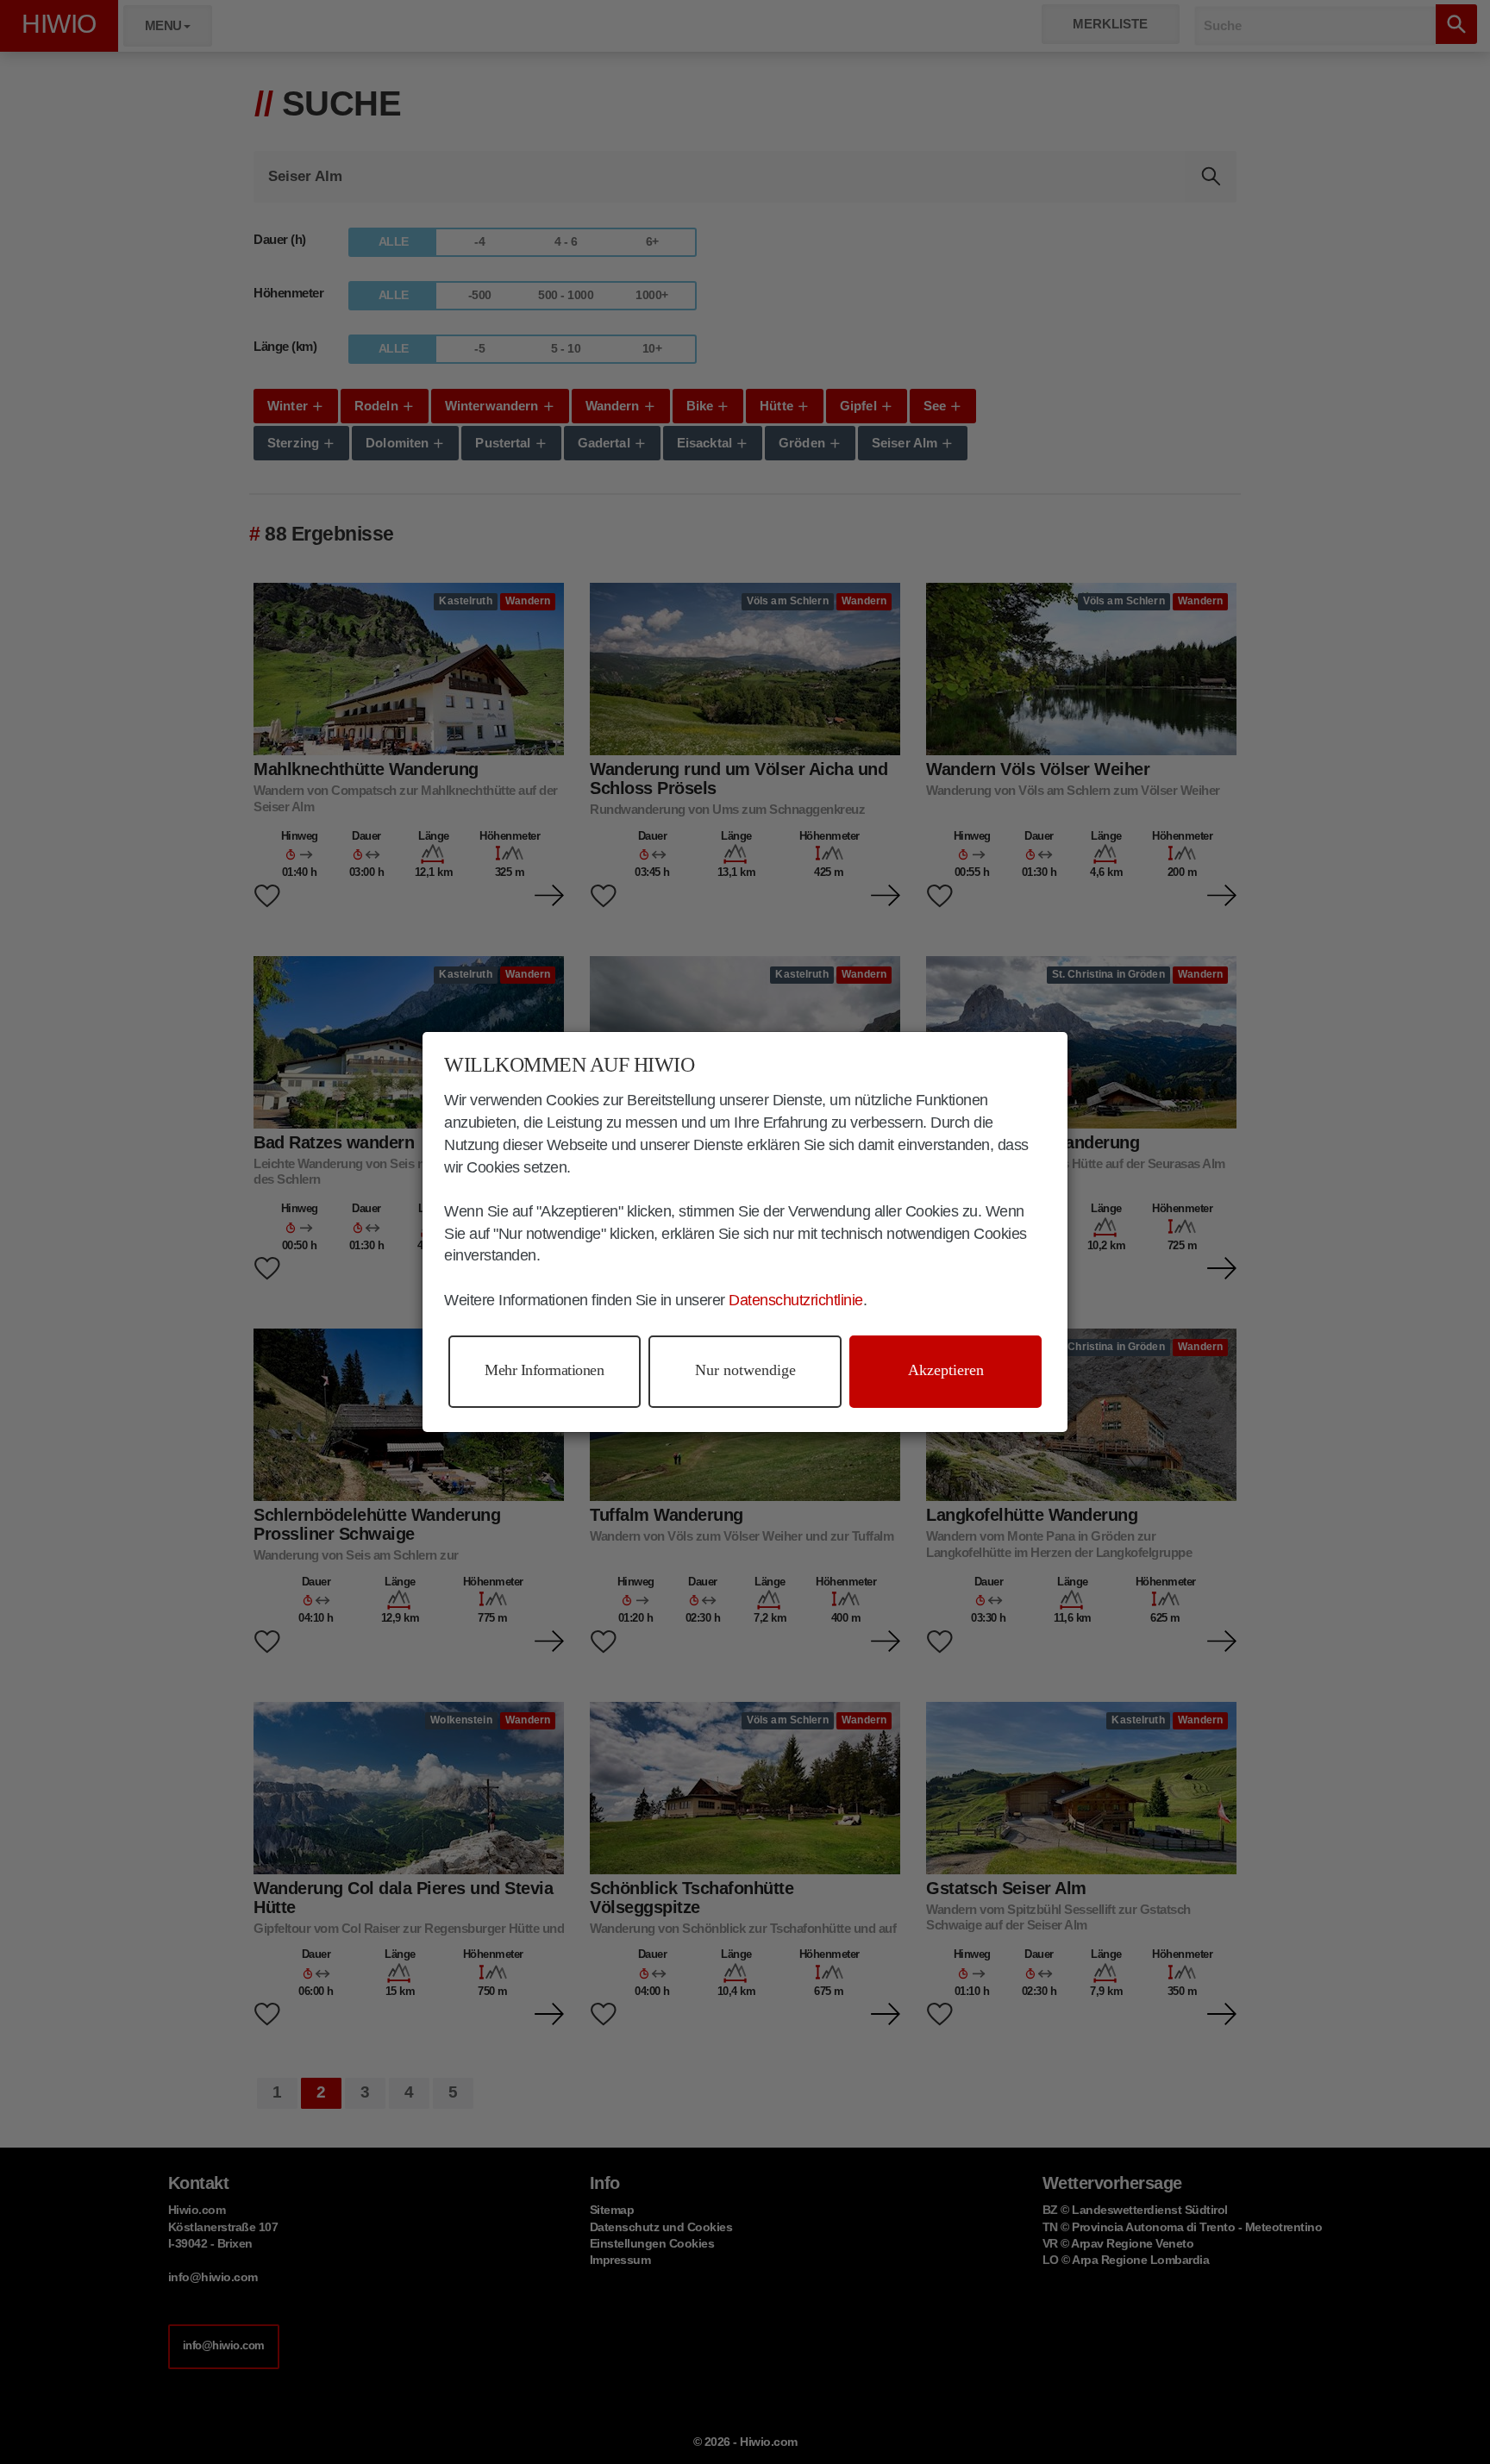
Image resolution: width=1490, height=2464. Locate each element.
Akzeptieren (946, 1370)
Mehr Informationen (544, 1370)
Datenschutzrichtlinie (796, 1300)
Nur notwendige (745, 1370)
